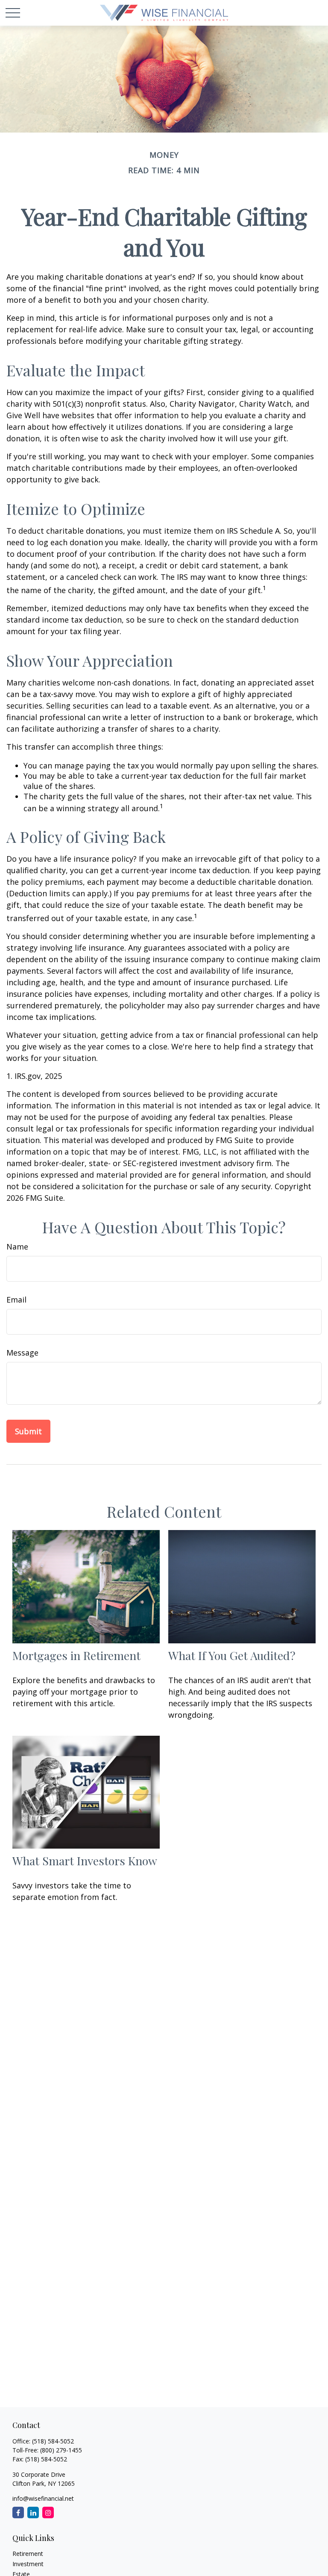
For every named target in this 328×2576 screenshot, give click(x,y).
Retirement (28, 2554)
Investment (28, 2564)
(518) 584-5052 (53, 2441)
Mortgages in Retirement (76, 1655)
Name (17, 1247)
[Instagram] (48, 2512)
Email (16, 1300)
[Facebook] (18, 2512)
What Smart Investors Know (85, 1861)
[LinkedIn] (33, 2512)
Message (22, 1353)
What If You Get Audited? (232, 1655)
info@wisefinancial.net (43, 2498)
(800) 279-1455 (61, 2450)
